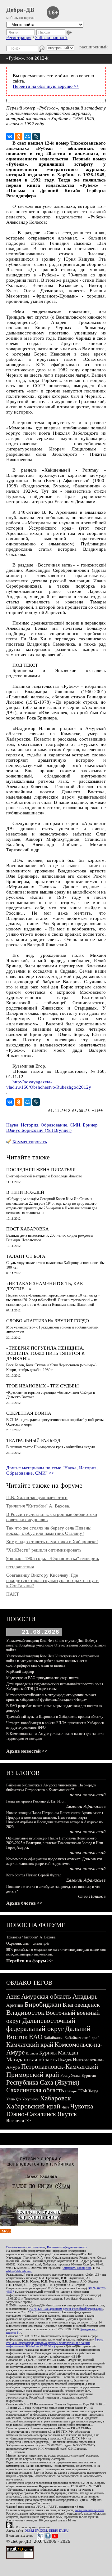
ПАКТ (13, 1594)
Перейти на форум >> (30, 1961)
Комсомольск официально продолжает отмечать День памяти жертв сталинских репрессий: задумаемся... (54, 1861)
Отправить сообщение (77, 2268)
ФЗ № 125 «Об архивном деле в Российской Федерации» (66, 2309)
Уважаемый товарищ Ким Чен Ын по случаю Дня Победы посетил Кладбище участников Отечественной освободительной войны (56, 1645)
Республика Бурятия (78, 2075)
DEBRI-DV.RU (59, 2531)
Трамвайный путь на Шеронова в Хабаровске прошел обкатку (55, 1717)
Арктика (15, 2005)
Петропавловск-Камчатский (60, 2067)
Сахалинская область (35, 2090)
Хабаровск (55, 2098)
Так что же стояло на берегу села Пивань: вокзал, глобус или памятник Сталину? (49, 1531)
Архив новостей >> (27, 1751)
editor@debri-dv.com (19, 2271)
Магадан (68, 2053)
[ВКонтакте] (10, 137)
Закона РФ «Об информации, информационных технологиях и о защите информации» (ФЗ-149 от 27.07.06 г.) (55, 2343)
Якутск (67, 2114)
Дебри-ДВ (20, 10)
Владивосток (25, 2012)
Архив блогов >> (24, 1903)
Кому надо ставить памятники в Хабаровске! (52, 1542)
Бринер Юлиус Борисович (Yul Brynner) (52, 1128)
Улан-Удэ (14, 2099)
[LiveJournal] (36, 137)
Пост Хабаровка (28, 1229)
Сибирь (71, 2091)
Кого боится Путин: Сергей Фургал (34, 1875)
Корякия (32, 2053)
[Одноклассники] (19, 137)
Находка (65, 2060)
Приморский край (33, 2074)
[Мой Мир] (27, 137)
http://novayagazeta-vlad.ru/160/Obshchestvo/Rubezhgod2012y (49, 1084)
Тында (93, 2091)
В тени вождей (25, 1192)
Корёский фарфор (20, 1672)
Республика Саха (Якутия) (43, 2082)
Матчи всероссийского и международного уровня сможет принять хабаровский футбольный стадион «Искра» (51, 1697)
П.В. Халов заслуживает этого (37, 1498)
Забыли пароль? (51, 38)
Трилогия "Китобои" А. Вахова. (38, 1506)
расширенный (93, 47)
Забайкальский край (82, 2038)
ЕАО (36, 2037)
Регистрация (19, 38)
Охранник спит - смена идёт (28, 1943)
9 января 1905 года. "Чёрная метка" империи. (53, 1558)
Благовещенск (81, 2005)
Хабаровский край (33, 2106)
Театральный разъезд (33, 1440)
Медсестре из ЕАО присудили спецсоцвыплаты (43, 1678)
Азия (13, 1996)
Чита (65, 2107)
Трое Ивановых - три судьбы (42, 1386)
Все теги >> (19, 2121)
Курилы (48, 2053)
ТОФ (82, 2091)
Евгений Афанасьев (86, 1806)
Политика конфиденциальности (67, 2247)
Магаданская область (32, 2059)
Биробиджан (43, 2004)
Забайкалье (54, 2038)
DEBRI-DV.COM (36, 2531)
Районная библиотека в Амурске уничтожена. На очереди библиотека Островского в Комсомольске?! (51, 1788)
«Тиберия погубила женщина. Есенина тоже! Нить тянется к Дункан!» (45, 1353)
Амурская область (46, 1996)
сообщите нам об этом (89, 2510)
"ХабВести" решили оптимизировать (44, 1550)
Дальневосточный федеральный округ (41, 2025)
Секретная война (29, 1413)
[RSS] (6, 2232)
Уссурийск (30, 2099)
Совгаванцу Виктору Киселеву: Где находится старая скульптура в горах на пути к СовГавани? (52, 1580)
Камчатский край (30, 2045)
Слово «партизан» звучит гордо (48, 1321)
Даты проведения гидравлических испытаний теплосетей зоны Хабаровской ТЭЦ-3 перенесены (55, 1686)
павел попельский (88, 1795)
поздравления (20, 1567)
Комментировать (30, 1142)
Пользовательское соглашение (26, 2247)
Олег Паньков (92, 1896)
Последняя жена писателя (41, 1170)
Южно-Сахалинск (31, 2114)
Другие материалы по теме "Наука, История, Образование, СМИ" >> (52, 1470)
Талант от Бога (26, 1256)
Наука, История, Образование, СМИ (43, 1125)
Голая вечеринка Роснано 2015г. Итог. (36, 1801)
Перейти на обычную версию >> (46, 86)
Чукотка (82, 2106)
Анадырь (85, 1996)
